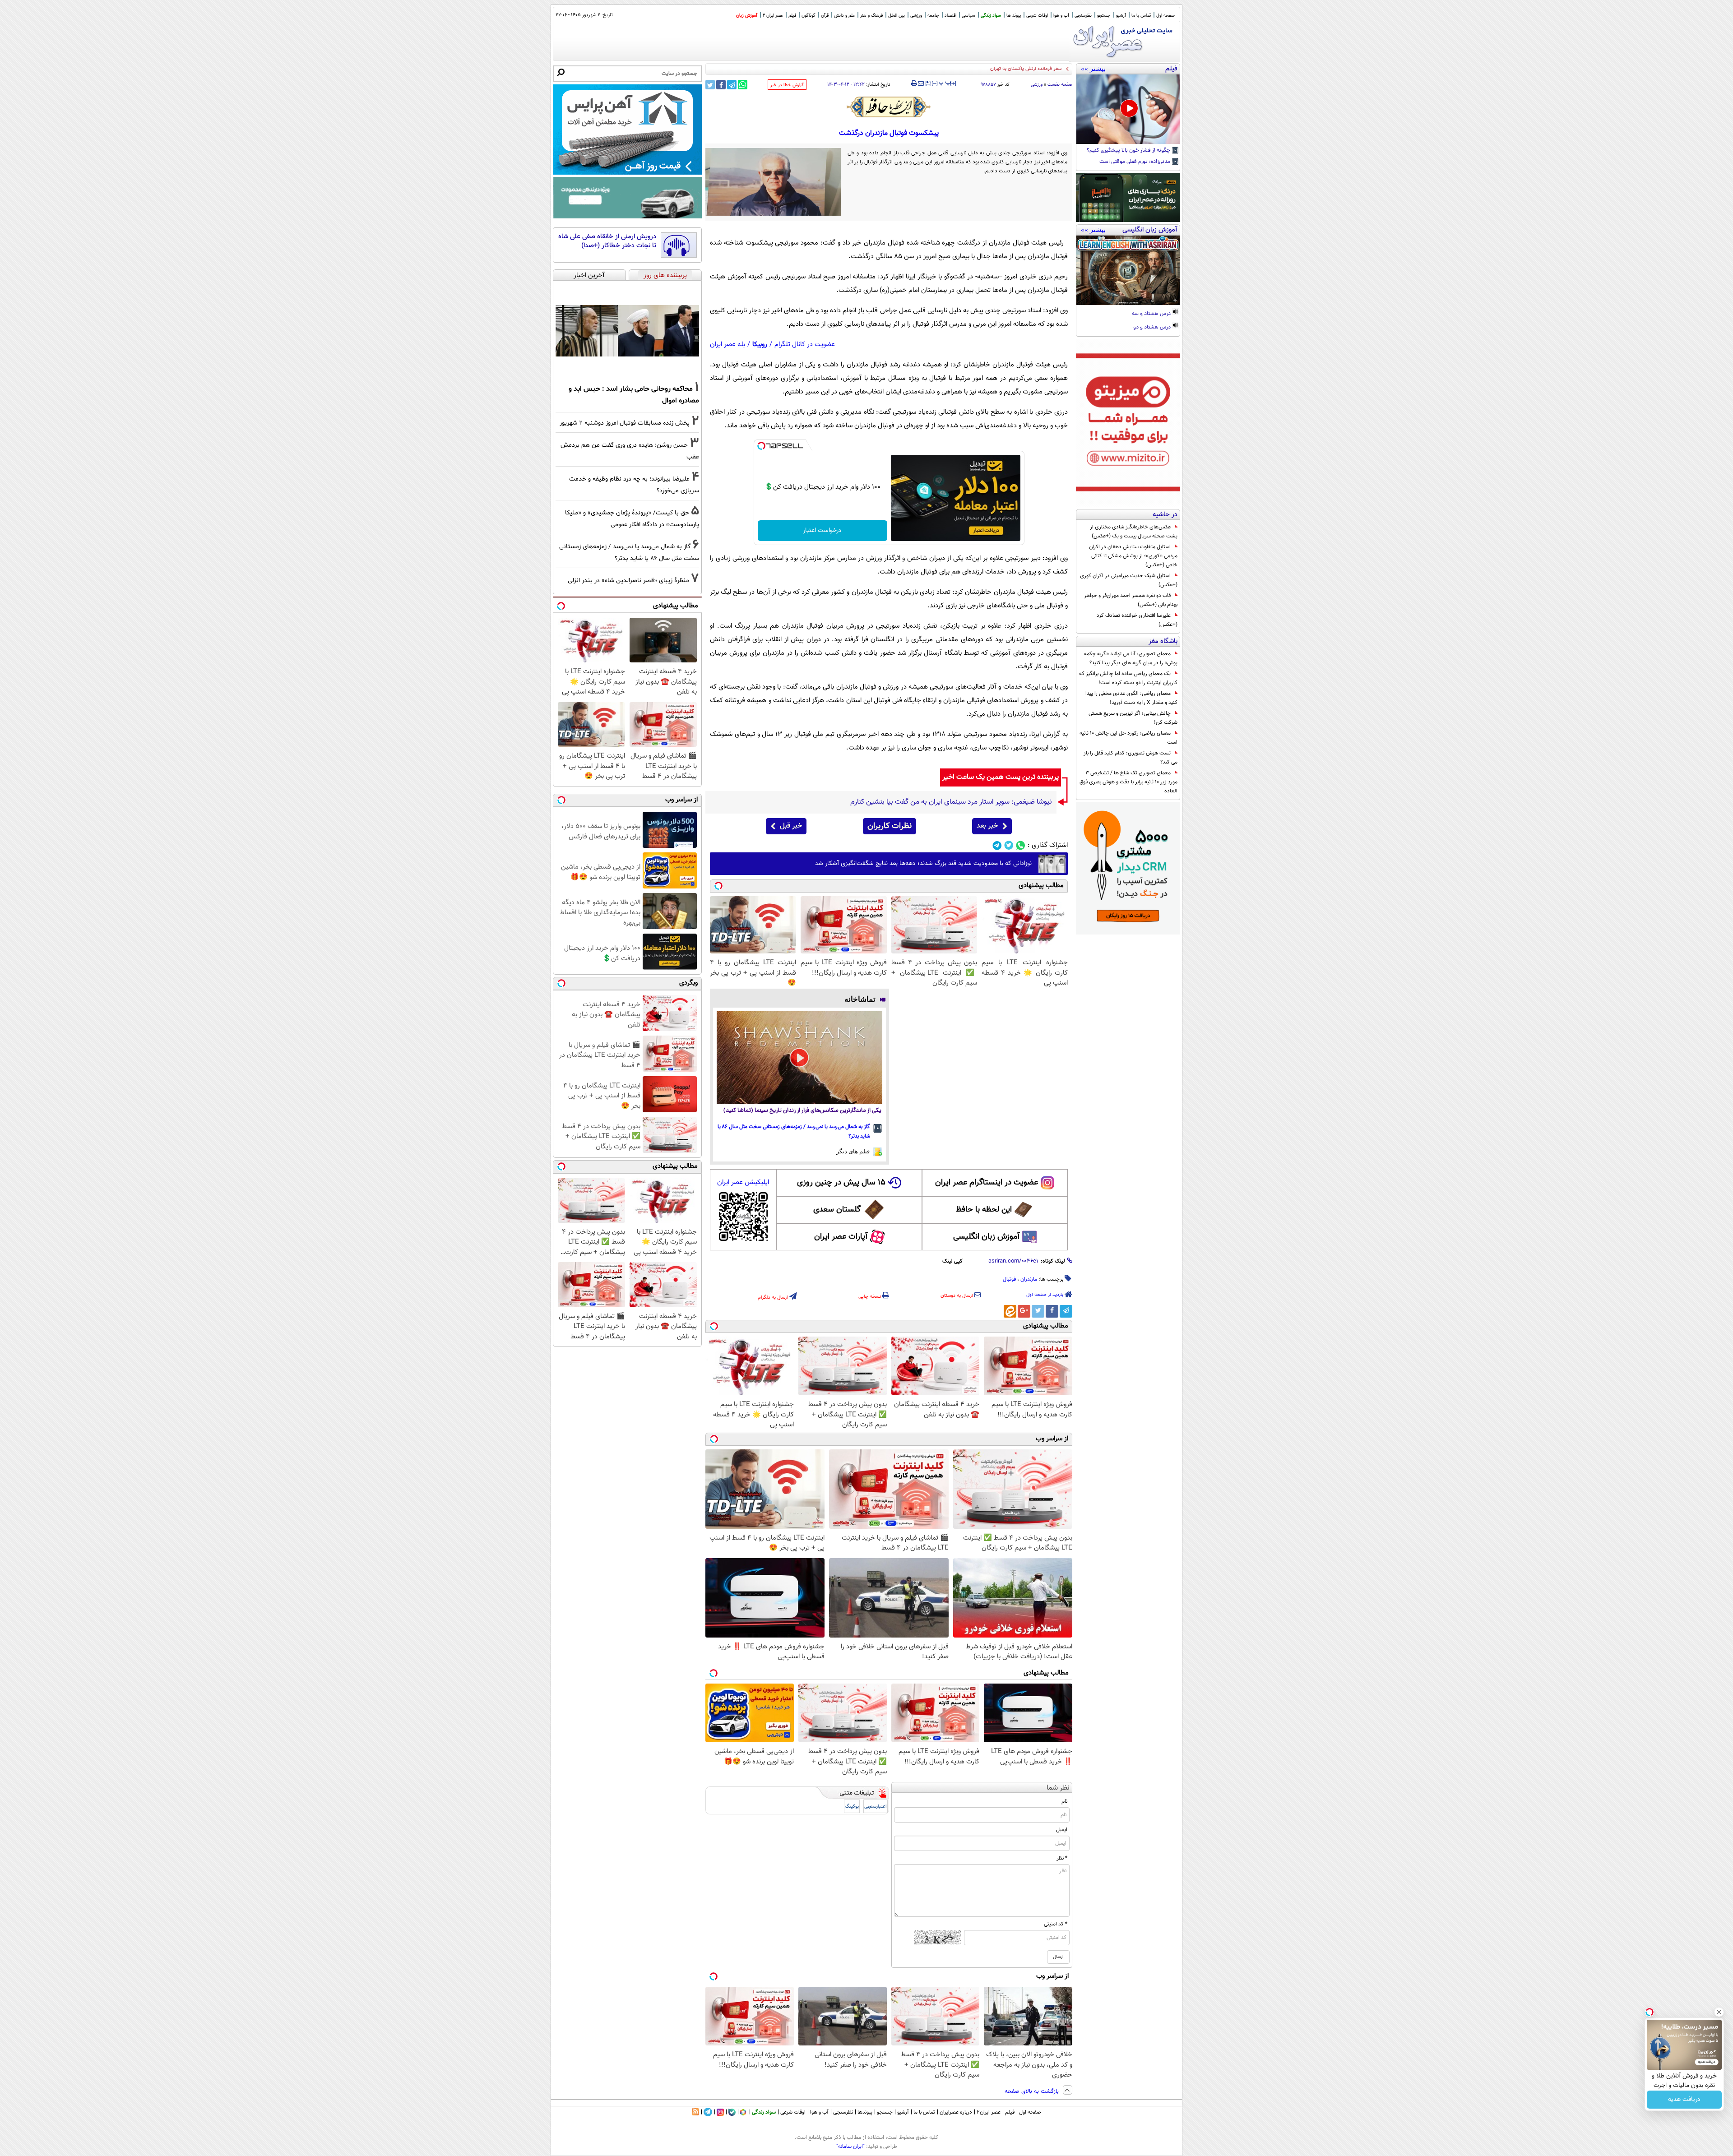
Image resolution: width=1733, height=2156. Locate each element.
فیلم (792, 16)
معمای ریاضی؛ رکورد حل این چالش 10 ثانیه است (1128, 738)
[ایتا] (1010, 1311)
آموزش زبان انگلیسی (987, 1237)
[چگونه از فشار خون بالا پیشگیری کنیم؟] (1128, 109)
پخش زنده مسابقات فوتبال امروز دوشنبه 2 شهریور (625, 423)
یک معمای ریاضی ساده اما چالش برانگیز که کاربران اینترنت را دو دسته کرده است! (1128, 678)
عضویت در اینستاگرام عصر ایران (987, 1183)
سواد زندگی (991, 16)
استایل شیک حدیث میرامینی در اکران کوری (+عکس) (1129, 580)
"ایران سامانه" (850, 2147)
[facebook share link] (721, 85)
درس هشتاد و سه (1152, 314)
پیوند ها (1014, 16)
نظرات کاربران (890, 826)
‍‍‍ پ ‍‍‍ (945, 83)
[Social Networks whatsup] (1021, 845)
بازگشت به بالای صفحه (1033, 2091)
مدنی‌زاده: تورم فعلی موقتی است (1135, 162)
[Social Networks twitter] (1009, 845)
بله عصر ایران (727, 345)
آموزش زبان (747, 16)
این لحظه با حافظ (984, 1210)
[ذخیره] (928, 84)
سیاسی (968, 16)
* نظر (1062, 1858)
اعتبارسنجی (876, 1807)
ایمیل (1062, 1830)
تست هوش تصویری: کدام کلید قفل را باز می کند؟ (1131, 758)
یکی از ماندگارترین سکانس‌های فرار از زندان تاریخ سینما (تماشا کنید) (802, 1111)
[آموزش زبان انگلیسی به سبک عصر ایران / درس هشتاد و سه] (1128, 270)
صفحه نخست (1060, 85)
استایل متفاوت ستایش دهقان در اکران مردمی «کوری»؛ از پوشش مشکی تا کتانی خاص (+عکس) (1133, 556)
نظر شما (1058, 1788)
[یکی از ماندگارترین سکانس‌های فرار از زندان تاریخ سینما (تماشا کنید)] (799, 1058)
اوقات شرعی (1037, 16)
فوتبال (1009, 1279)
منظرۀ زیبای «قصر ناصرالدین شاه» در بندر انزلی (628, 581)
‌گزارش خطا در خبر (787, 85)
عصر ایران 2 (773, 16)
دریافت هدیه (1684, 2100)
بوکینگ (852, 1807)
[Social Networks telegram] (997, 845)
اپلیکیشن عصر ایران (743, 1182)
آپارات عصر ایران (841, 1237)
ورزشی (916, 16)
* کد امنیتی (1056, 1924)
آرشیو (1121, 16)
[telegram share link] (732, 85)
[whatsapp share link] (743, 85)
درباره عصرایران (956, 2112)
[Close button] (1719, 2012)
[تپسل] (761, 446)
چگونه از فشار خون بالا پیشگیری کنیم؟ (1129, 151)
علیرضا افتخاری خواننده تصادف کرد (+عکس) (1137, 620)
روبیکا (760, 345)
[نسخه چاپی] (914, 83)
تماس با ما (1141, 16)
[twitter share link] (710, 85)
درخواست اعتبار (822, 531)
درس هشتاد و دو (1153, 328)
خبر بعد (987, 826)
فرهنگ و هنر (871, 16)
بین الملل (897, 16)
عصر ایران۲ (989, 2112)
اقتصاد (950, 16)
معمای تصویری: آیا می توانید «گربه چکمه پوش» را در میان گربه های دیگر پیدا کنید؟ (1131, 658)
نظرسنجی (1083, 16)
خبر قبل (791, 826)
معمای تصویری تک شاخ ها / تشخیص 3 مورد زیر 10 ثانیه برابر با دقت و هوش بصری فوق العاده (1128, 782)
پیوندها (865, 2112)
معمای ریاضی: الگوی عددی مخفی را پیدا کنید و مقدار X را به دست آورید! (1131, 698)
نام (1064, 1801)
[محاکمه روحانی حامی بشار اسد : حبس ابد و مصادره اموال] (627, 331)
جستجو (1104, 16)
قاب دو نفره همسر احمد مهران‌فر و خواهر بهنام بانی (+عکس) (1131, 600)
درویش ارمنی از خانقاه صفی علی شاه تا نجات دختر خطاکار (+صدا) (607, 241)
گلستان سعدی (837, 1210)
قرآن (825, 16)
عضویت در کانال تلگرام (805, 345)
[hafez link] (889, 107)
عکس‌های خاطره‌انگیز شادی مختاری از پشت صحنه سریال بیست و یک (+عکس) (1134, 532)
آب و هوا (1061, 16)
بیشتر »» (1093, 69)
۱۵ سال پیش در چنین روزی (841, 1183)
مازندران (1029, 1279)
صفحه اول (1165, 16)
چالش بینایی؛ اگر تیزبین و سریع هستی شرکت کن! (1133, 718)
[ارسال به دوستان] (921, 83)
